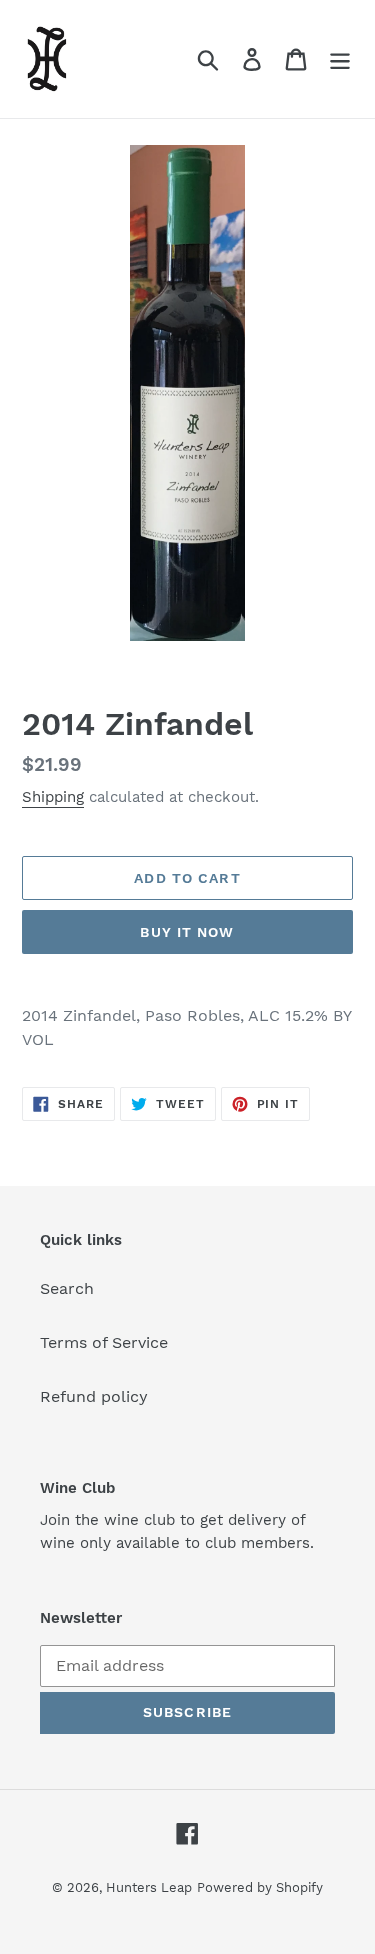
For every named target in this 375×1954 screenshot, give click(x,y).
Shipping (53, 797)
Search (67, 1288)
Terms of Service (104, 1342)
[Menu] (340, 59)
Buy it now (187, 932)
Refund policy (94, 1396)
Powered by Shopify (260, 1887)
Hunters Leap (149, 1887)
